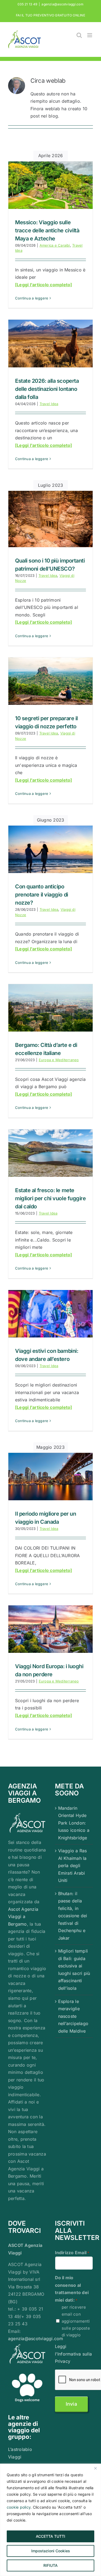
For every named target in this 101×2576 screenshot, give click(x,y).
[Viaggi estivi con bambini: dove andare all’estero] (50, 1314)
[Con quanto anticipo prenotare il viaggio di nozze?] (50, 849)
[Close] (95, 2468)
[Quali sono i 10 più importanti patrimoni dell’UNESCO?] (50, 519)
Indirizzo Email (72, 2253)
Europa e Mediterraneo (59, 1060)
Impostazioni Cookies (51, 2551)
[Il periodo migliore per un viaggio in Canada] (50, 1477)
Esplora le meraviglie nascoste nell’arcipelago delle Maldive (73, 2016)
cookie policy (19, 2507)
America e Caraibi (55, 245)
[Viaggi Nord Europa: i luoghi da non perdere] (50, 1629)
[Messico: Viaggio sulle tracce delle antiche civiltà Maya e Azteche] (50, 185)
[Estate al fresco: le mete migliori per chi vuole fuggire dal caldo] (50, 1153)
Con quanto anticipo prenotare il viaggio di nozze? (42, 895)
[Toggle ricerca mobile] (79, 35)
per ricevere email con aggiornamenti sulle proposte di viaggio (76, 2321)
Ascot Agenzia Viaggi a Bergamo (23, 1917)
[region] (50, 2520)
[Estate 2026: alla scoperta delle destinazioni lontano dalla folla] (50, 343)
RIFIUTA (50, 2565)
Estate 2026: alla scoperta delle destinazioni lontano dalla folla (47, 389)
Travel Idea (49, 404)
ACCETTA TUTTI (50, 2536)
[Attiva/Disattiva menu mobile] (90, 35)
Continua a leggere (32, 298)
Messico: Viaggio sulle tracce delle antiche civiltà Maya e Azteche (47, 230)
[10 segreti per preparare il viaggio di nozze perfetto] (50, 681)
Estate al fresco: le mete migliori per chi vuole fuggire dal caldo (50, 1198)
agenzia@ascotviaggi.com (62, 4)
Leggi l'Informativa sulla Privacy (74, 2354)
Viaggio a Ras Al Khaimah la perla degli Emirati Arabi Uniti (73, 1865)
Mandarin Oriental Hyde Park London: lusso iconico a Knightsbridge (74, 1823)
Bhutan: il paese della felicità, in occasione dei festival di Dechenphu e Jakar (73, 1916)
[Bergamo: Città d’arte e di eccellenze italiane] (50, 1008)
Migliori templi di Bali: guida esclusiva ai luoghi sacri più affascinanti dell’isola (74, 1970)
